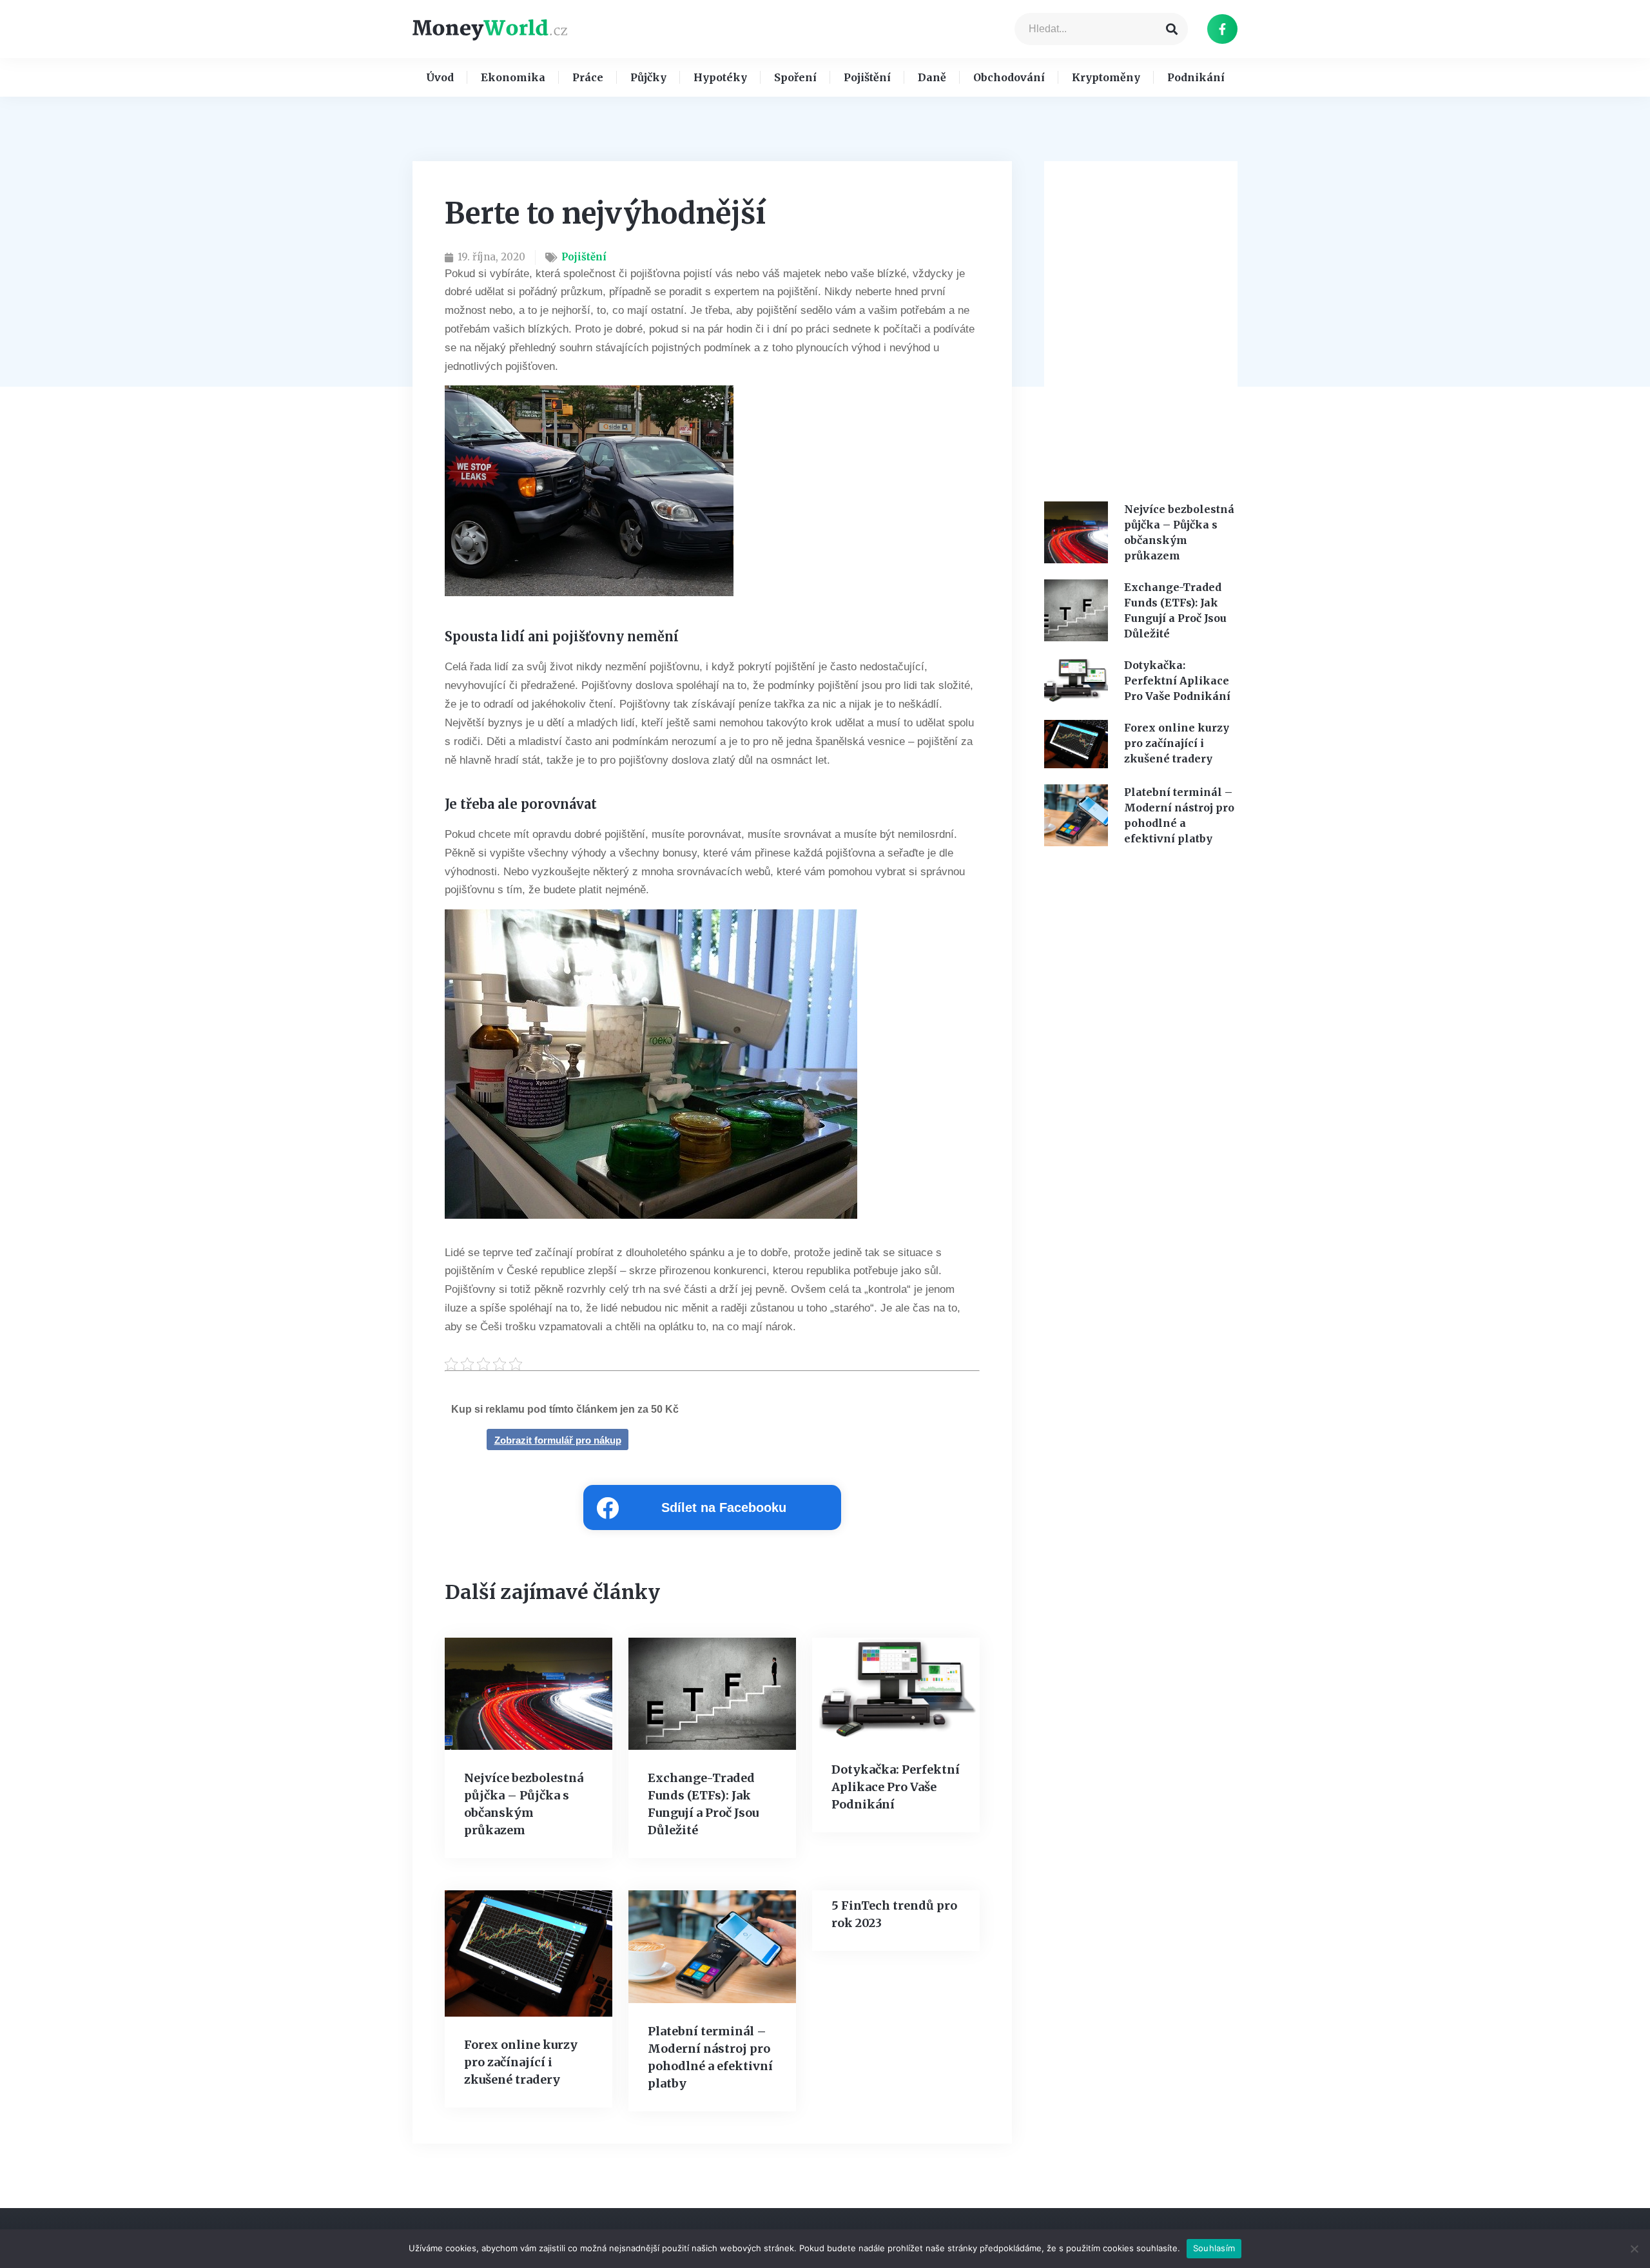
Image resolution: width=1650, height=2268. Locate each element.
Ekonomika (513, 77)
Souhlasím (1214, 2248)
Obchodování (1009, 77)
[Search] (1172, 29)
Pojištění (867, 77)
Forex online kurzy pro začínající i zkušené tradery (521, 2062)
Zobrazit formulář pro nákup (558, 1440)
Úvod (440, 77)
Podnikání (1196, 77)
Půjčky (648, 77)
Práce (588, 77)
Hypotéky (720, 77)
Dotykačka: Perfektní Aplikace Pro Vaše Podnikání (896, 1787)
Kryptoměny (1106, 77)
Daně (932, 77)
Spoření (795, 77)
